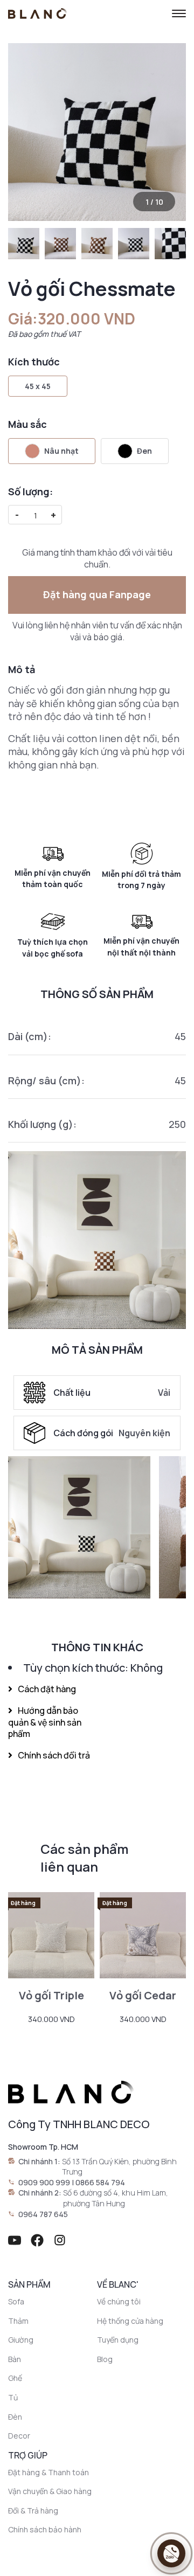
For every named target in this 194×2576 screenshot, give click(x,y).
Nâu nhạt (61, 451)
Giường (21, 2340)
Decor (19, 2436)
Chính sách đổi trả (54, 1755)
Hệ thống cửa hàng (130, 2321)
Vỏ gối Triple (51, 1995)
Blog (105, 2359)
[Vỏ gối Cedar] (143, 1935)
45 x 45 (38, 386)
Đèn (15, 2417)
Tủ (13, 2397)
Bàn (15, 2359)
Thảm (18, 2321)
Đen (144, 451)
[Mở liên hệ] (171, 2553)
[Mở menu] (179, 13)
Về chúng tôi (119, 2301)
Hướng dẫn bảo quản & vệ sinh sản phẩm (45, 1722)
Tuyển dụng (118, 2340)
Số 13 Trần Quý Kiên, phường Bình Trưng (119, 2167)
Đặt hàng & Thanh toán (48, 2472)
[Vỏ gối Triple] (51, 1935)
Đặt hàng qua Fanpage (97, 594)
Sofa (16, 2301)
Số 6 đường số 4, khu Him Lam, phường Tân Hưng (116, 2198)
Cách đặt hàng (47, 1689)
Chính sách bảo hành (45, 2529)
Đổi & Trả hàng (33, 2511)
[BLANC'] (38, 13)
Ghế (15, 2378)
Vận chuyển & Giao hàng (50, 2491)
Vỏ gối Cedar (143, 1995)
